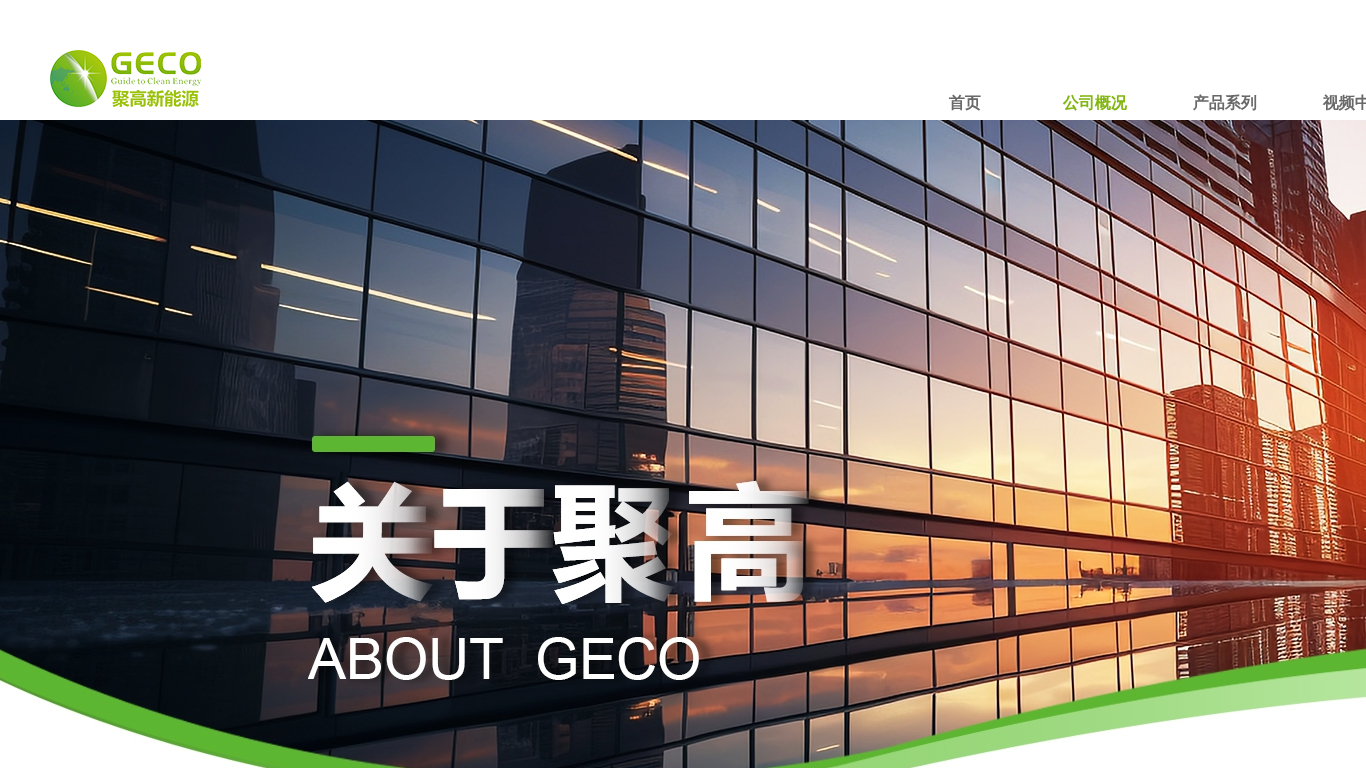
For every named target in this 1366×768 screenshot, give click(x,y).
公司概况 (1095, 102)
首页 (965, 102)
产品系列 (1225, 102)
